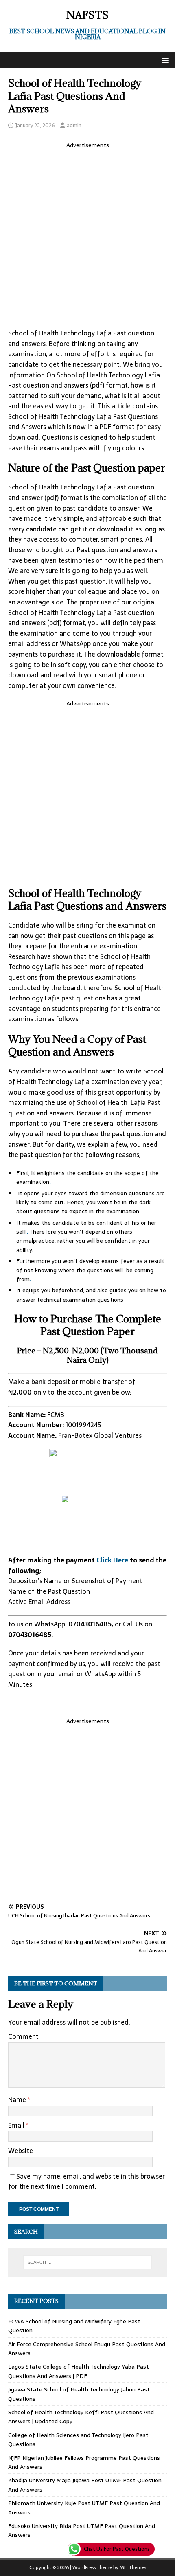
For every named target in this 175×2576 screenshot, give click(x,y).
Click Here (113, 1560)
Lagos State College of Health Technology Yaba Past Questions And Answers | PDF (79, 2371)
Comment (23, 2036)
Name (18, 2100)
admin (74, 125)
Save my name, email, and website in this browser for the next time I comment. (86, 2182)
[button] (164, 60)
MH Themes (133, 2567)
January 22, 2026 (35, 125)
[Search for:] (88, 2262)
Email (17, 2125)
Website (21, 2151)
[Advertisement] (87, 237)
